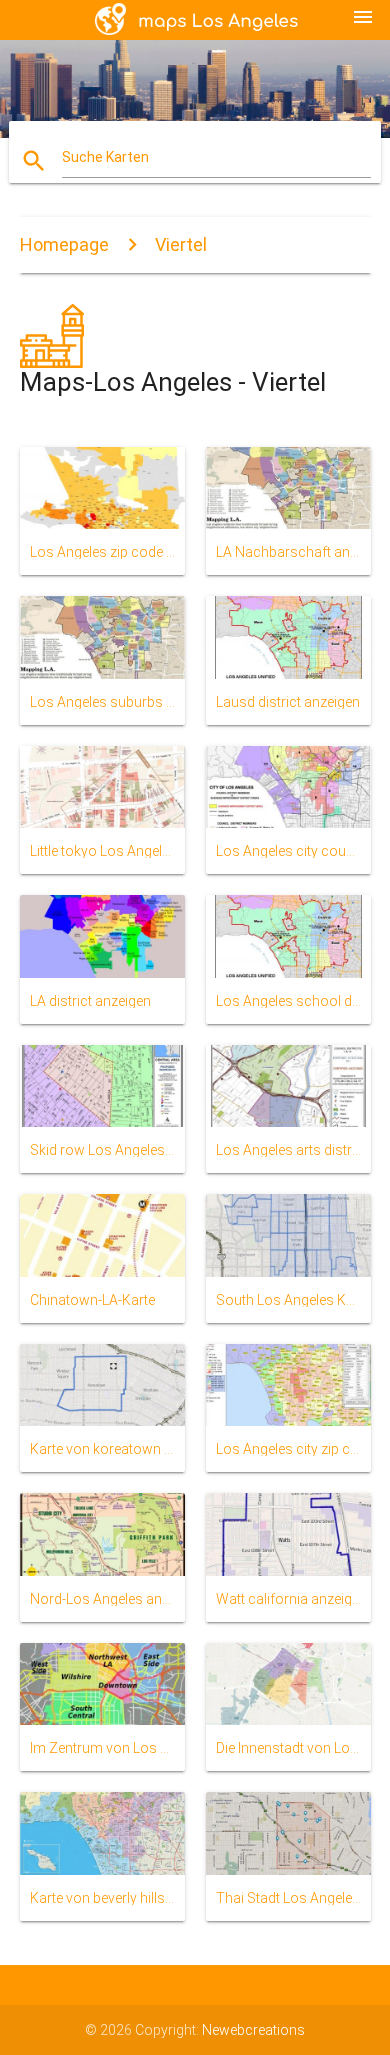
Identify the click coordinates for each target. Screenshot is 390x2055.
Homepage (64, 244)
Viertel (181, 244)
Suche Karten (105, 157)
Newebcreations (253, 2030)
